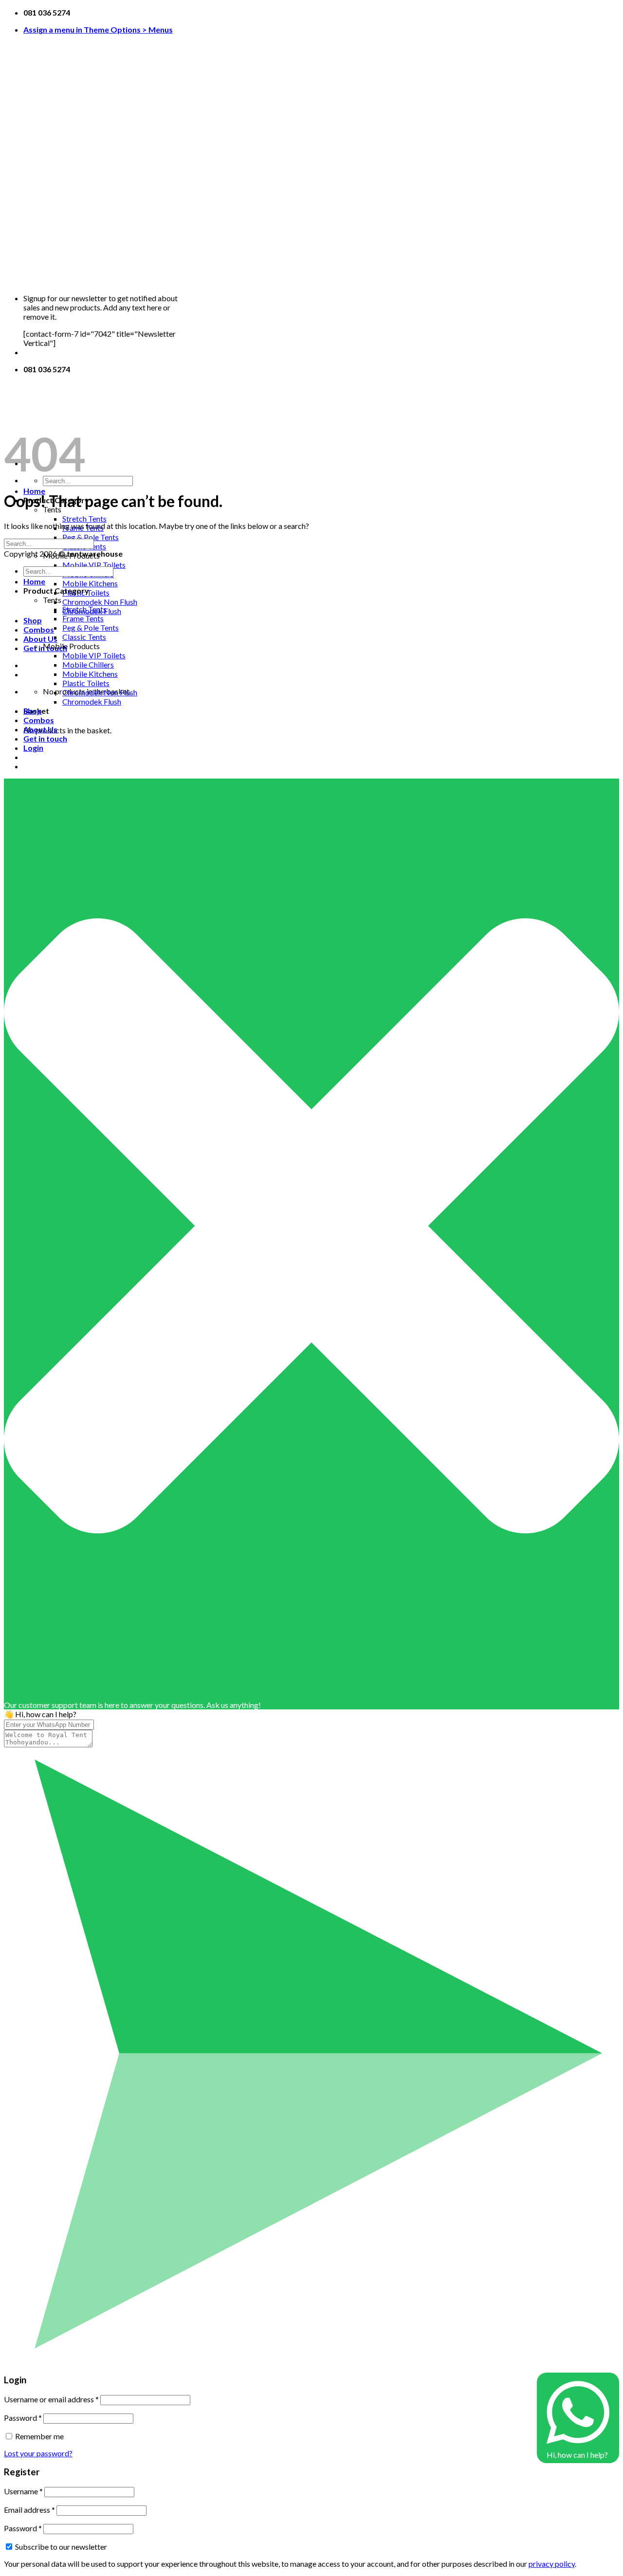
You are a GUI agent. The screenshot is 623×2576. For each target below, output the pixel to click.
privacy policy (552, 2564)
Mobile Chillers (88, 664)
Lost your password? (38, 2453)
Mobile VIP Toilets (94, 565)
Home (34, 491)
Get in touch (45, 738)
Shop (33, 620)
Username (23, 2491)
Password (23, 2418)
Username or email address (51, 2399)
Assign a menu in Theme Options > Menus (98, 29)
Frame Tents (83, 618)
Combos (39, 629)
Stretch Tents (84, 518)
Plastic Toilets (86, 683)
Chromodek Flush (92, 701)
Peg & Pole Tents (91, 537)
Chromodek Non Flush (100, 602)
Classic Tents (84, 637)
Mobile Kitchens (90, 583)
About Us (40, 639)
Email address (29, 2510)
